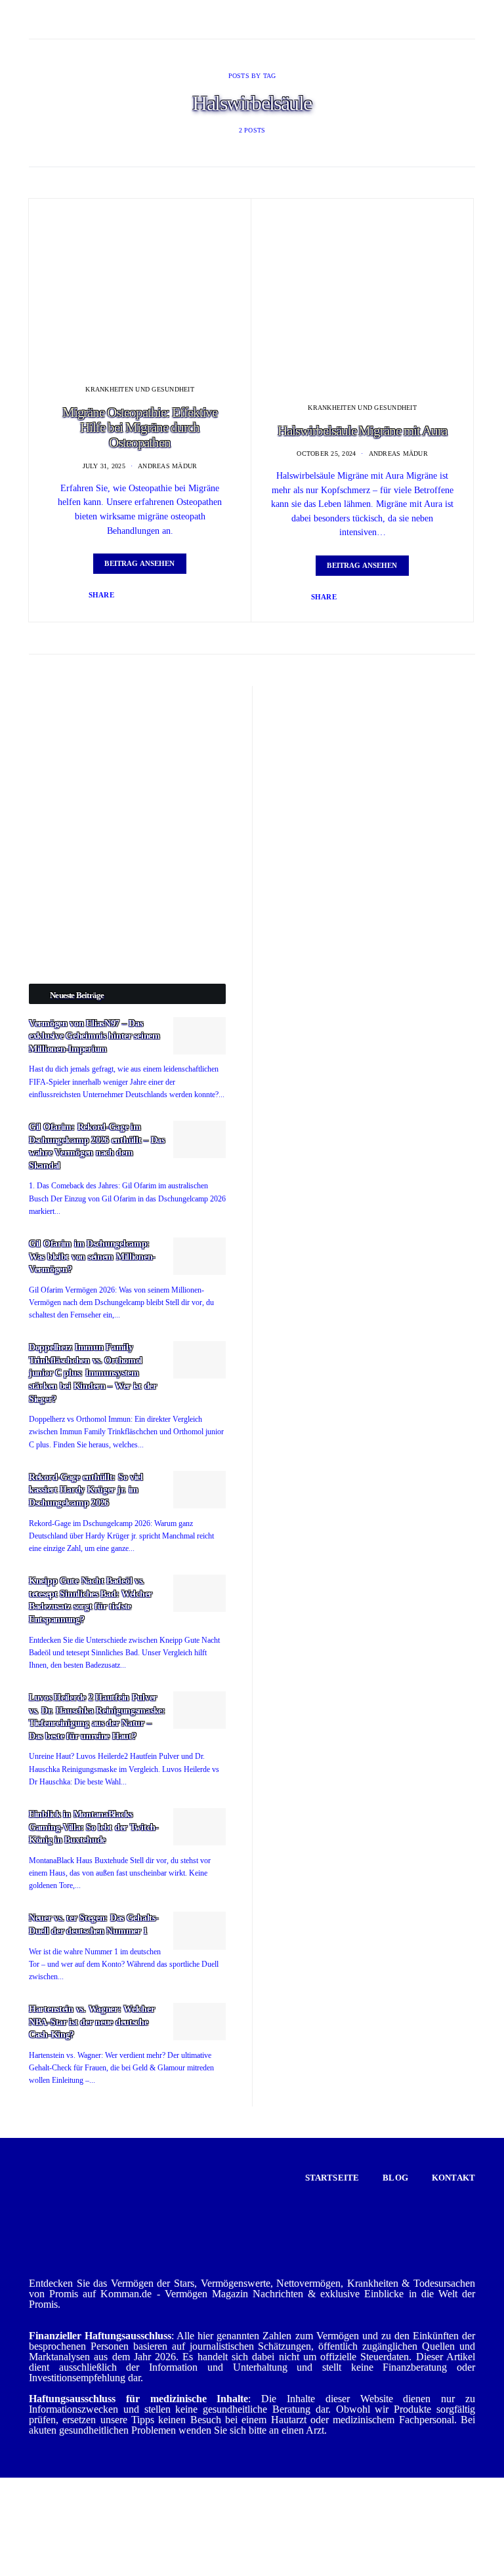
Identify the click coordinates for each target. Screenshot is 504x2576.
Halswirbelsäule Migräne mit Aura (362, 431)
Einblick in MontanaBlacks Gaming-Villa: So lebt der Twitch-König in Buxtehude (94, 1827)
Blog (395, 2178)
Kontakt (453, 2178)
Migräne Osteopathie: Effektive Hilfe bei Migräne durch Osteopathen (140, 428)
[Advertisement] (127, 768)
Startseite (332, 2178)
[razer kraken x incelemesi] (252, 2527)
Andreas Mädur (167, 466)
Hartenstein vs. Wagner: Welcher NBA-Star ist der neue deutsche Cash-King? (92, 2022)
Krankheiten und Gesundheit (140, 389)
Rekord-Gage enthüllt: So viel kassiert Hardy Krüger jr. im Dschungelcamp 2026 (86, 1490)
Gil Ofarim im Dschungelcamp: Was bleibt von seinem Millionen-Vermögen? (92, 1257)
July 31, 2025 (104, 466)
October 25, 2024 (326, 453)
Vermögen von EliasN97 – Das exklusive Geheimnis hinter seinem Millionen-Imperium (94, 1036)
